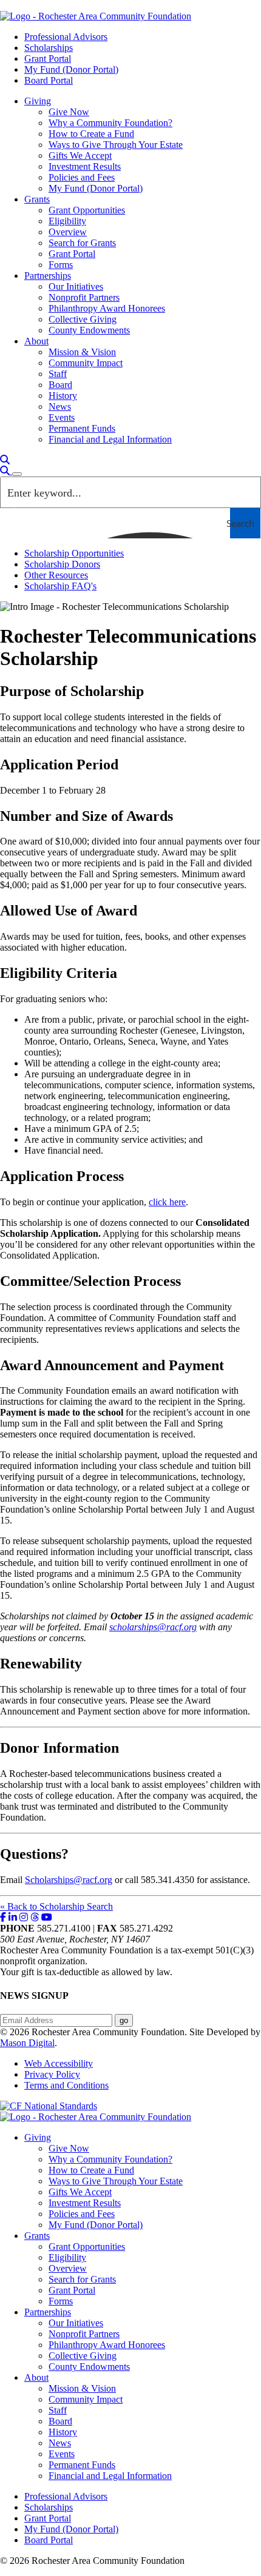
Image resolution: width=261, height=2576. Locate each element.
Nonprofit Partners (84, 297)
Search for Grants (82, 243)
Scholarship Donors (62, 564)
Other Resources (56, 575)
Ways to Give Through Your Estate (116, 145)
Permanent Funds (82, 428)
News (60, 406)
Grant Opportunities (87, 210)
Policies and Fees (82, 177)
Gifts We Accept (80, 156)
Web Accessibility (59, 2063)
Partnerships (48, 276)
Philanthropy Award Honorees (107, 308)
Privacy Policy (52, 2074)
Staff (58, 374)
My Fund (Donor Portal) (71, 69)
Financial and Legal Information (110, 439)
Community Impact (86, 363)
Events (62, 417)
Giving (38, 101)
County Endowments (89, 330)
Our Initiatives (76, 286)
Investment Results (85, 166)
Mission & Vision (82, 352)
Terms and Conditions (66, 2085)
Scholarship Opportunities (74, 553)
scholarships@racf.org (153, 1627)
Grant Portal (48, 59)
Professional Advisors (66, 37)
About (36, 341)
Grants (37, 199)
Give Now (69, 112)
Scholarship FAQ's (60, 586)
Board (60, 385)
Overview (68, 232)
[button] (5, 460)
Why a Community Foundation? (110, 123)
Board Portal (49, 80)
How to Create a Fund (91, 134)
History (63, 396)
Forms (61, 265)
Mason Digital (27, 2043)
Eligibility (67, 221)
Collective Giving (83, 319)
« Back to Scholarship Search (56, 1906)
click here (167, 1202)
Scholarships (49, 48)
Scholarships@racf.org (69, 1880)
